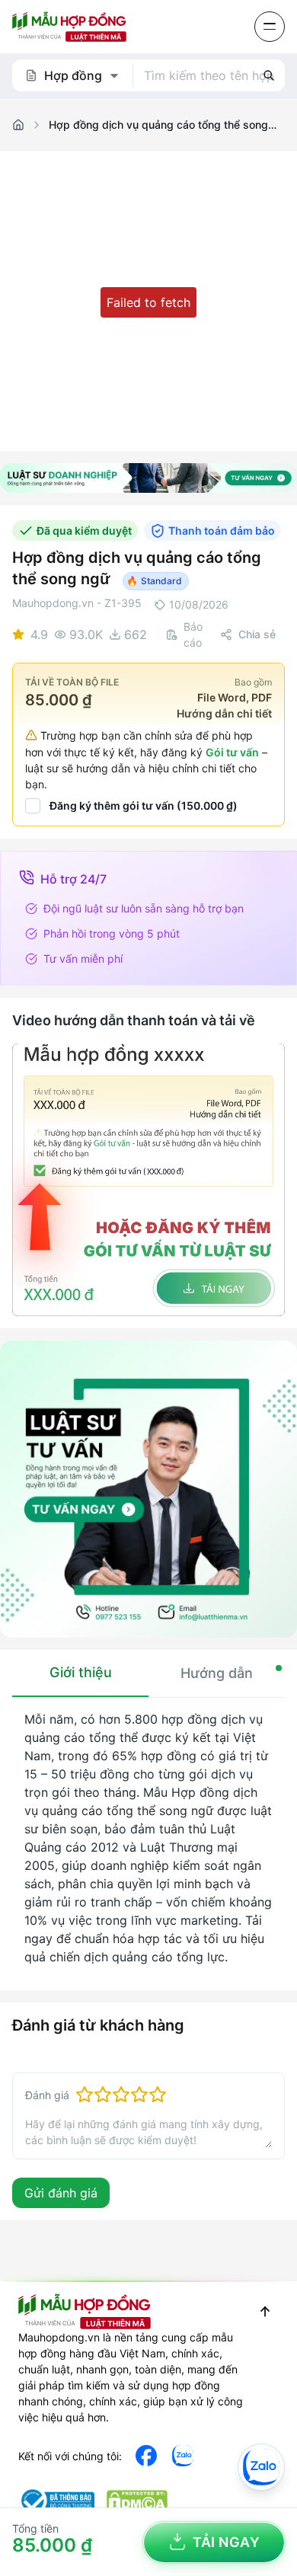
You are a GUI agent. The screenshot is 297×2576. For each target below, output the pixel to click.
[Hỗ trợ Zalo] (261, 2467)
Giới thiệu (81, 1672)
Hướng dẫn (217, 1673)
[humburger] (270, 27)
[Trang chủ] (18, 125)
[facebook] (146, 2456)
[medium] (183, 2456)
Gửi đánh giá (61, 2193)
